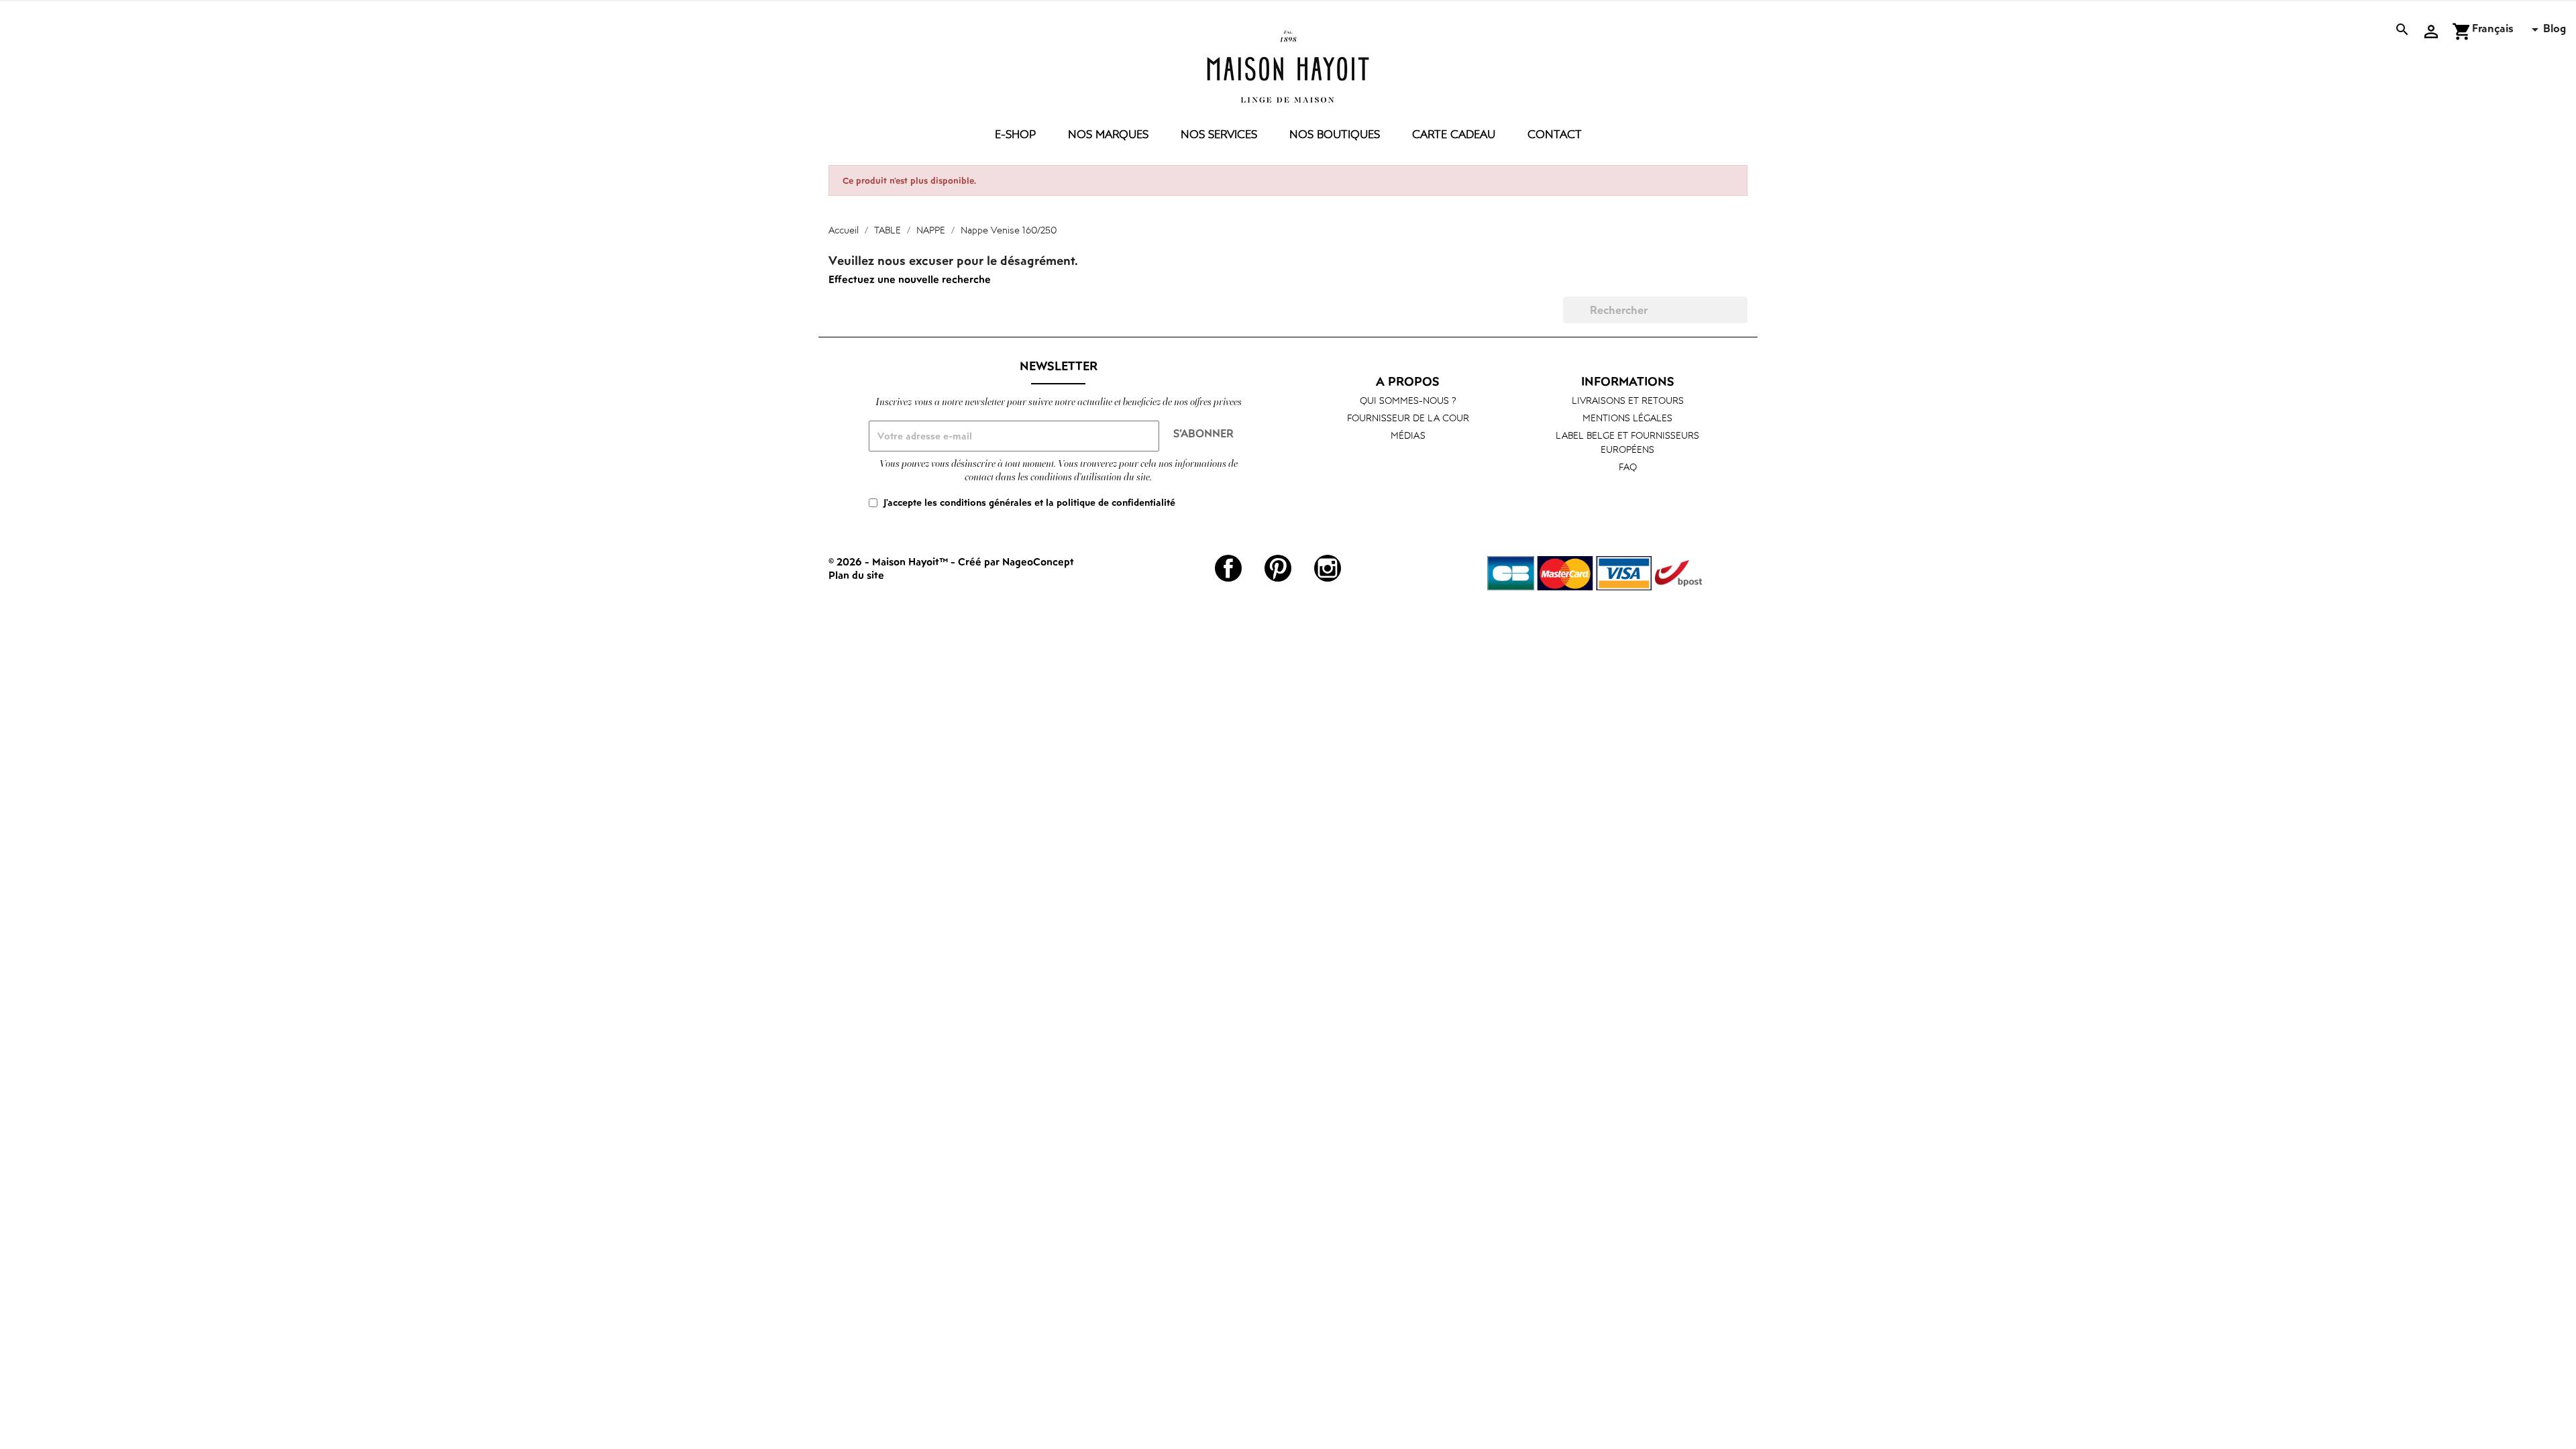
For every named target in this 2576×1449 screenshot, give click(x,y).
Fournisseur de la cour (1408, 418)
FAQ (1628, 467)
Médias (1408, 435)
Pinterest (1278, 568)
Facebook (1228, 568)
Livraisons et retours (1628, 400)
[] (1742, 319)
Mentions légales (1627, 418)
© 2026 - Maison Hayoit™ (890, 561)
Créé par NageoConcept (1016, 561)
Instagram (1328, 568)
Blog (2555, 28)
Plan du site (856, 575)
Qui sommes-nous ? (1408, 400)
